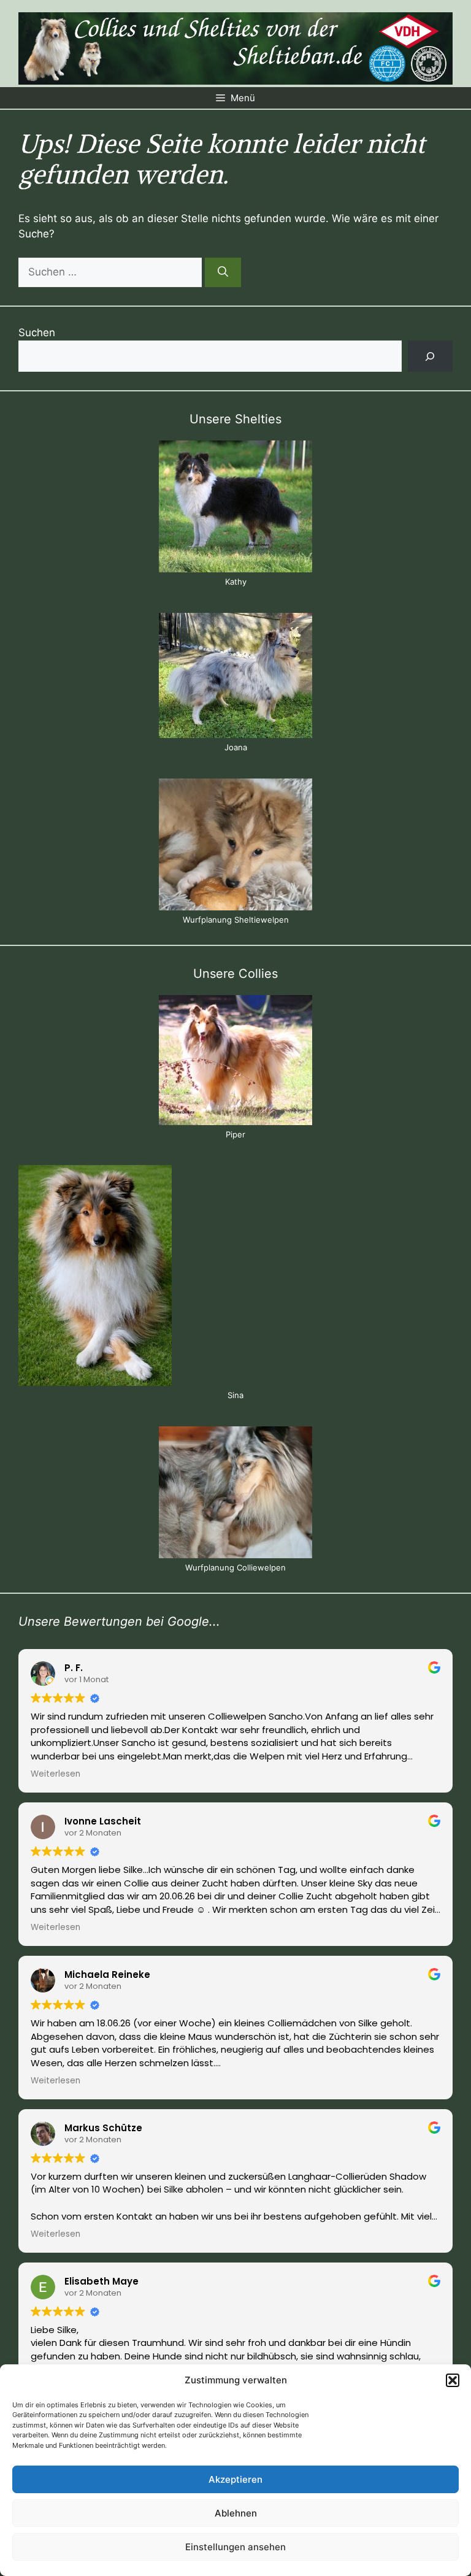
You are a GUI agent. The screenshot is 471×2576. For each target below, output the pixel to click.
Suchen (37, 333)
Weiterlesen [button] (56, 1774)
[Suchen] (223, 272)
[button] (453, 2380)
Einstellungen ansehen (235, 2547)
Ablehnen (236, 2513)
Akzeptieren (235, 2479)
